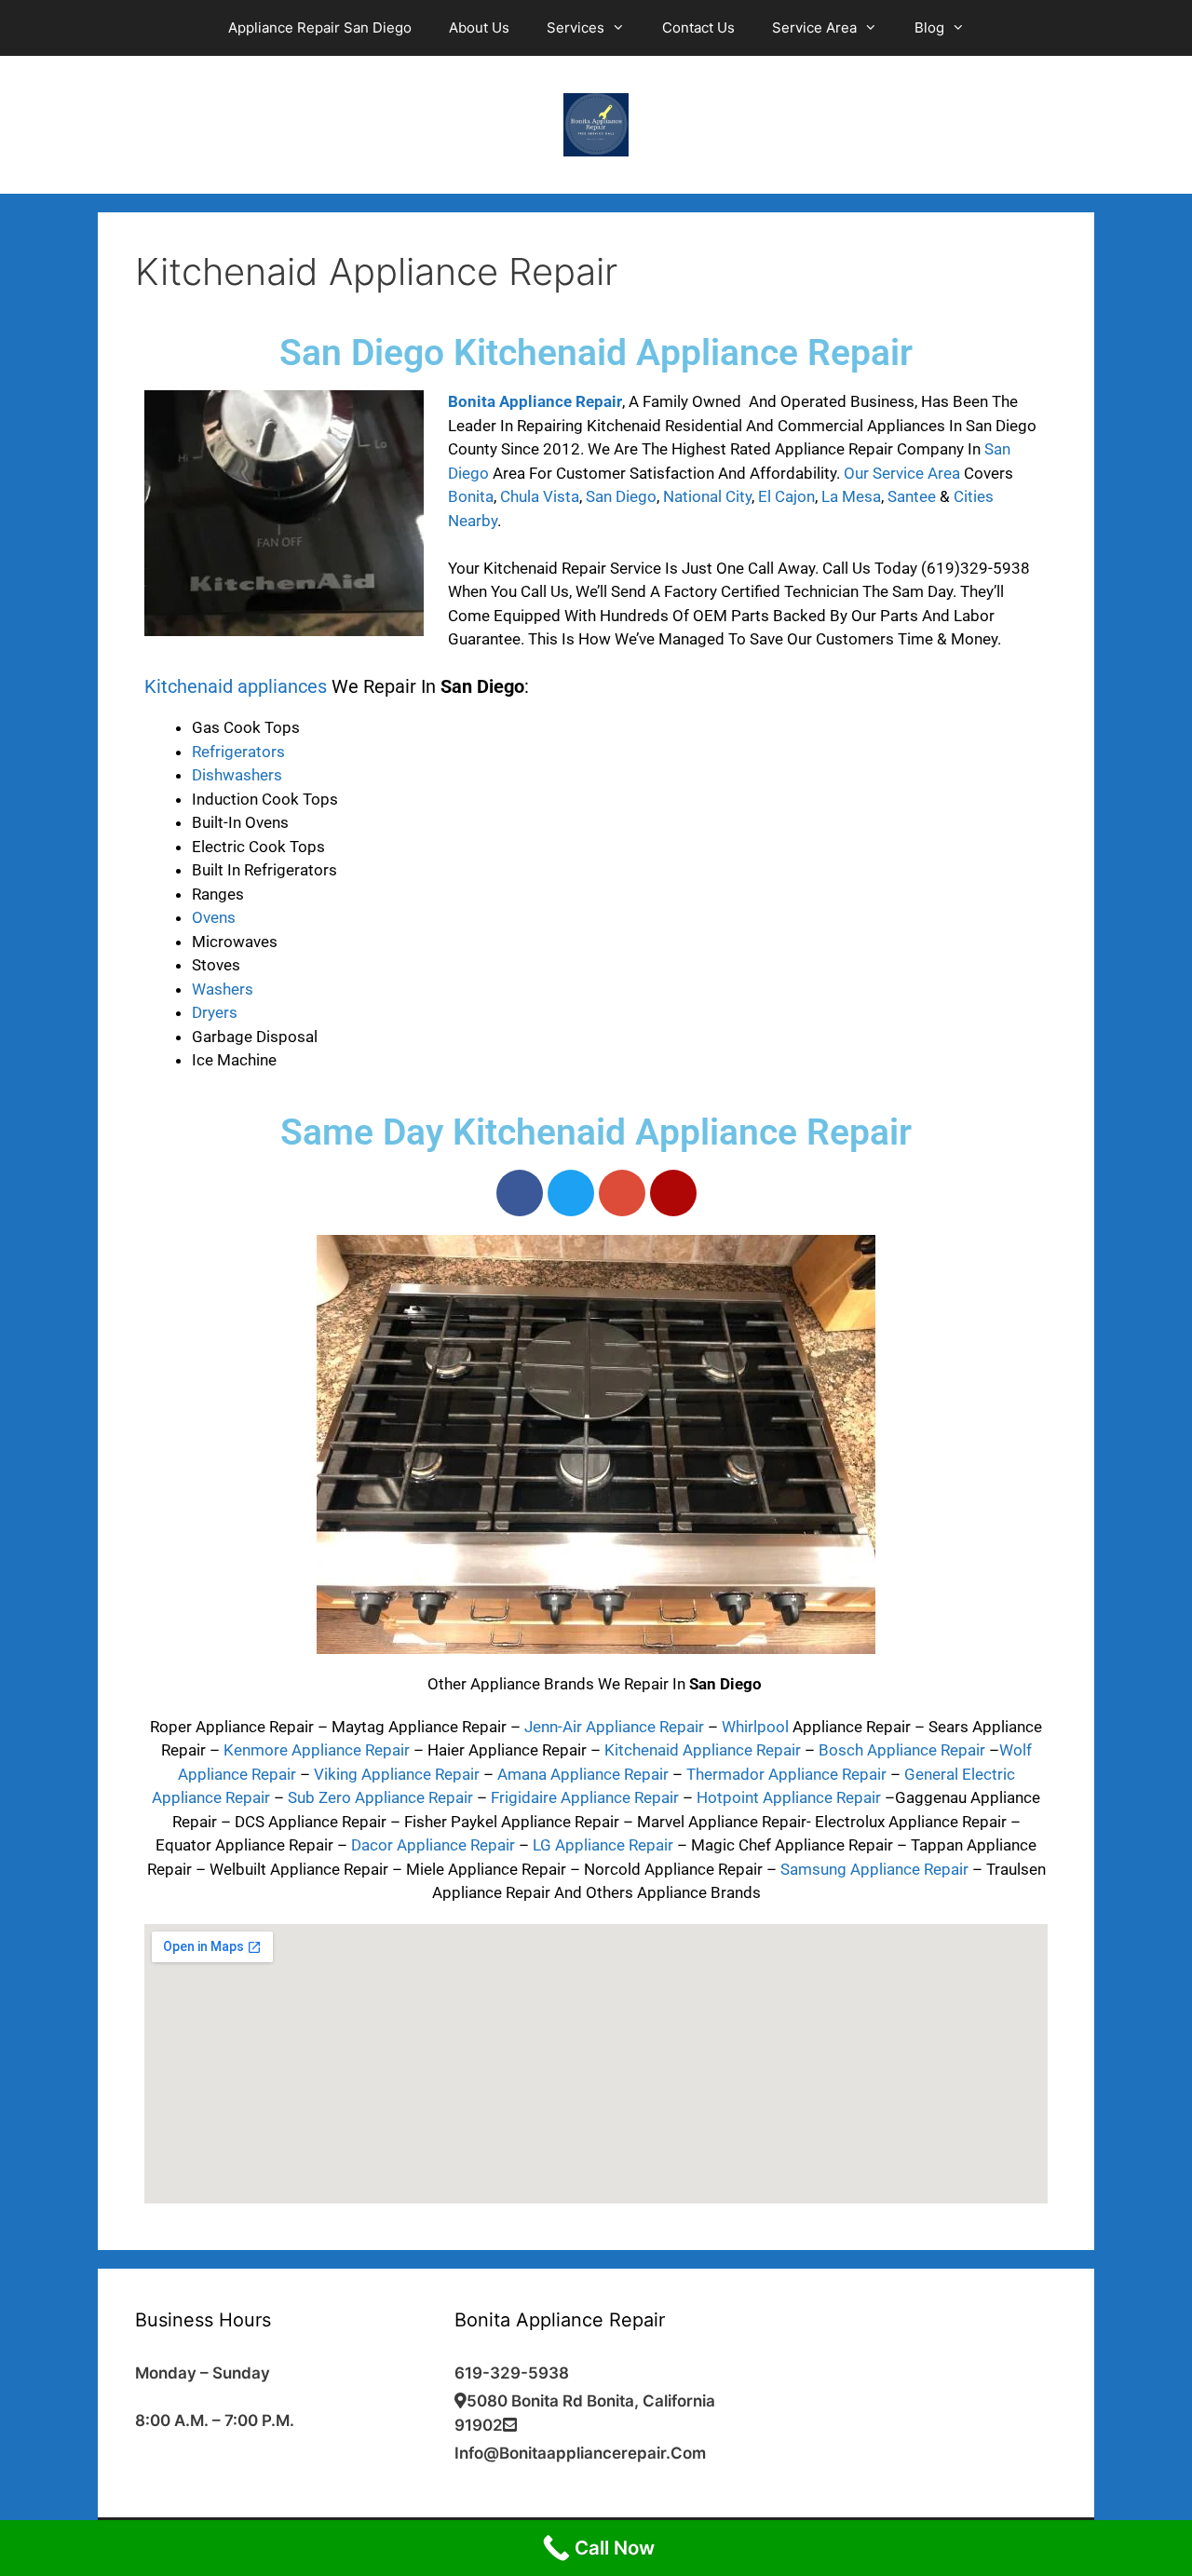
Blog (929, 27)
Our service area (902, 473)
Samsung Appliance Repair (874, 1869)
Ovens (214, 917)
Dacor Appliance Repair (433, 1845)
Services (576, 27)
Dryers (217, 1012)
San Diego (621, 496)
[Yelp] (673, 1193)
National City (707, 496)
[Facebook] (520, 1193)
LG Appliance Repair (603, 1845)
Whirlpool (755, 1727)
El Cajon (786, 496)
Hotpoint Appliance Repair (789, 1797)
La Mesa (851, 496)
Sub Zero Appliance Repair (380, 1797)
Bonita (471, 496)
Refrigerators (238, 752)
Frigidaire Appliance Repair (585, 1797)
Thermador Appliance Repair (786, 1774)
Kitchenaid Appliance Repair (703, 1750)
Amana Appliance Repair (583, 1774)
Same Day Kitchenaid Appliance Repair (596, 1132)
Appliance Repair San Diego (320, 27)
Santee (912, 496)
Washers (223, 989)
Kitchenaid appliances (236, 686)
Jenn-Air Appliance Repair (614, 1727)
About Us (479, 27)
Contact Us (698, 27)
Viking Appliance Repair (397, 1774)
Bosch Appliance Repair (902, 1750)
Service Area (814, 27)
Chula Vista (540, 496)
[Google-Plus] (622, 1193)
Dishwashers (237, 775)
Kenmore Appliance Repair (317, 1750)
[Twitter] (571, 1193)
